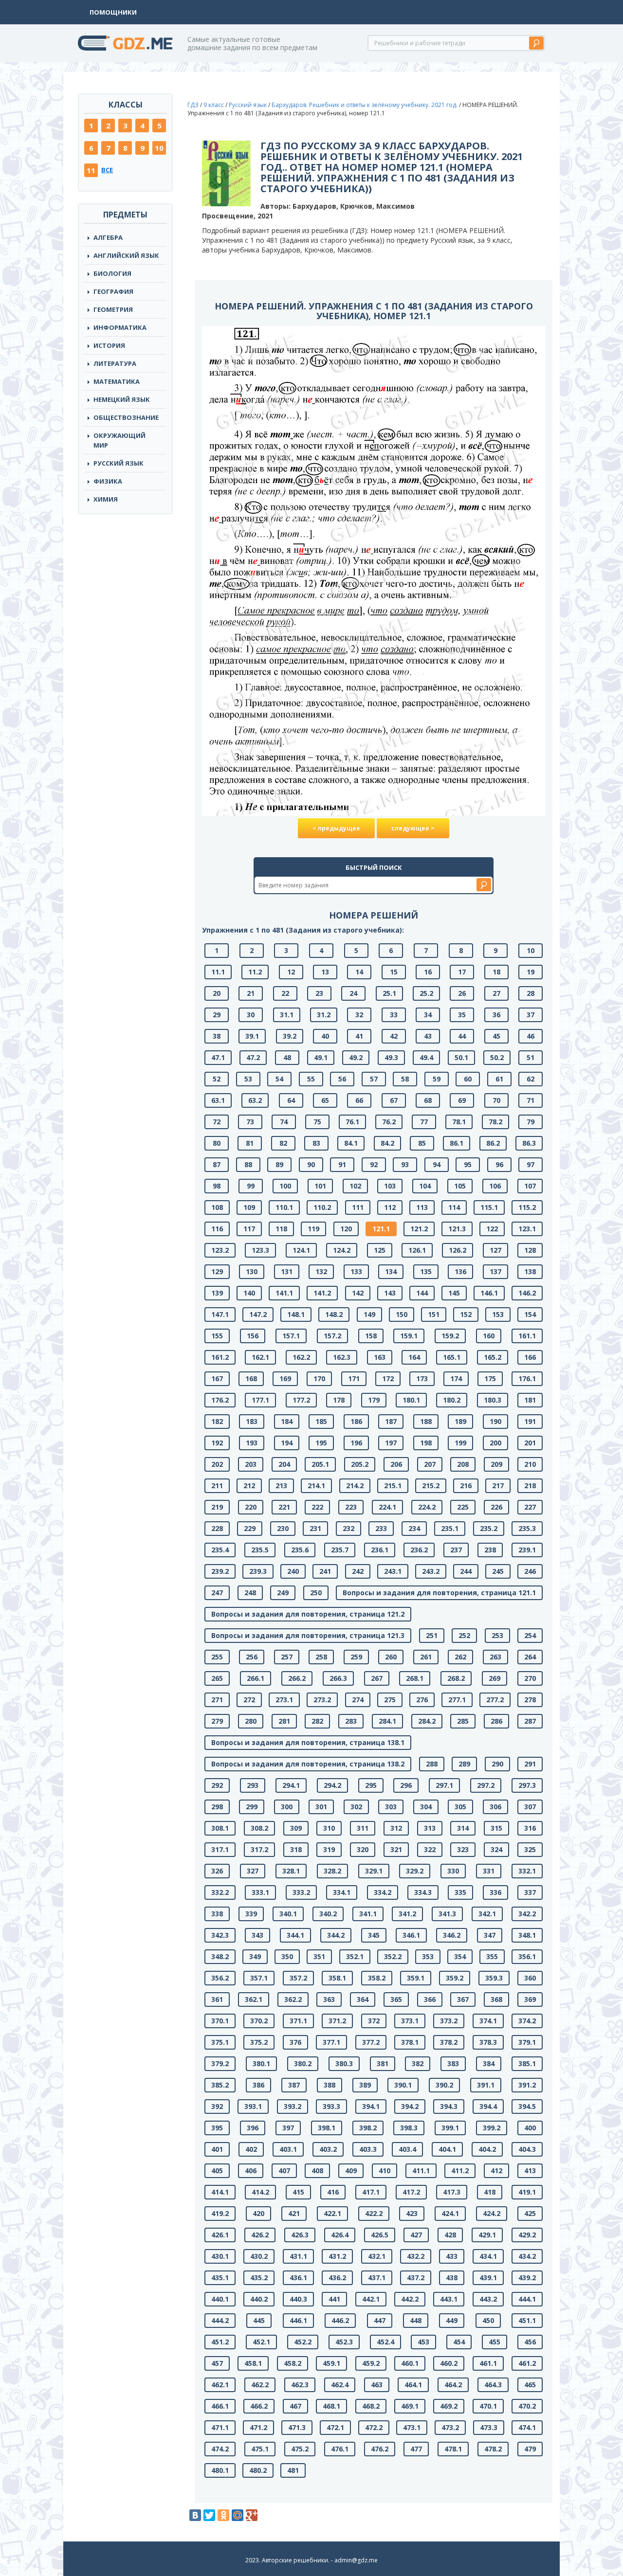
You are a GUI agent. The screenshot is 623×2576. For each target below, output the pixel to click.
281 (284, 1721)
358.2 (377, 1978)
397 (288, 2128)
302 (356, 1807)
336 (495, 1892)
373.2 (449, 2021)
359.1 (416, 1978)
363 (329, 1999)
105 (460, 1186)
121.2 (419, 1229)
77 (424, 1122)
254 (530, 1635)
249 (283, 1593)
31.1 (287, 1015)
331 (489, 1871)
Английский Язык (126, 255)
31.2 (324, 1015)
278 (530, 1700)
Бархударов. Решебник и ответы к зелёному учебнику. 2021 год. (365, 105)
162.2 (301, 1357)
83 (316, 1143)
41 (359, 1036)
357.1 (259, 1978)
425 (530, 2213)
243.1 (393, 1571)
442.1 (371, 2299)
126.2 (458, 1250)
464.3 (493, 2385)
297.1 (444, 1785)
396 (253, 2128)
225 (463, 1507)
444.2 (220, 2320)
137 (495, 1271)
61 (499, 1079)
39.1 (252, 1036)
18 (496, 972)
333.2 (301, 1892)
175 (490, 1378)
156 (253, 1336)
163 (380, 1357)
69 (462, 1100)
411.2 (460, 2171)
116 (217, 1229)
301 (321, 1807)
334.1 (342, 1892)
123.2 (220, 1250)
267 (377, 1678)
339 (251, 1914)
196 (356, 1443)
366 (430, 1999)
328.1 (291, 1871)
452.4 (385, 2342)
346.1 (411, 1935)
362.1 (254, 1999)
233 (381, 1528)
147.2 (258, 1314)
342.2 (527, 1914)
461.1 (488, 2363)
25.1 (389, 993)
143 (390, 1293)
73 (250, 1122)
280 (251, 1721)
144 (422, 1293)
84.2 (387, 1143)
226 (496, 1507)
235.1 (450, 1528)
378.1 (410, 2042)
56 (342, 1079)
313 (430, 1828)
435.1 (220, 2278)
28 (531, 993)
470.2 (527, 2406)
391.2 (527, 2085)
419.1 (527, 2192)
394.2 (410, 2106)
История (109, 345)
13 (325, 972)
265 (217, 1678)
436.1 (298, 2278)
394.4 (488, 2106)
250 (316, 1593)
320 (363, 1849)
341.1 (368, 1914)
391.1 (486, 2085)
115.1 (489, 1207)
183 (252, 1421)
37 (531, 1015)
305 (460, 1807)
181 (530, 1400)
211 (217, 1486)
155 (217, 1336)
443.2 (488, 2299)
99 (251, 1186)
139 (217, 1293)
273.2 (322, 1700)
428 (450, 2235)
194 (287, 1443)
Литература (115, 363)
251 (432, 1635)
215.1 (393, 1486)
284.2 (427, 1721)
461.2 (527, 2363)
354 (460, 1956)
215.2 (431, 1486)
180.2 (452, 1400)
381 (383, 2063)
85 (422, 1143)
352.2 (393, 1956)
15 (394, 972)
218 (530, 1486)
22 (285, 993)
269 (495, 1678)
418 (490, 2192)
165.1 (452, 1357)
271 (217, 1700)
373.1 (410, 2021)
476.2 (380, 2449)
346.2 (452, 1935)
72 (217, 1122)
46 (531, 1036)
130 (252, 1271)
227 (530, 1507)
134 (391, 1271)
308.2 (259, 1828)
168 (251, 1378)
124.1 (301, 1250)
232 (348, 1528)
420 (258, 2213)
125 (380, 1250)
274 (358, 1700)
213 (281, 1486)
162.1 (260, 1357)
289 (464, 1764)
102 (355, 1186)
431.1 (298, 2256)
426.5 (380, 2235)
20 (217, 993)
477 (416, 2449)
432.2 (416, 2256)
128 (530, 1250)
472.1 (335, 2427)
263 (495, 1657)
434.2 (527, 2256)
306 (495, 1807)
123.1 (527, 1229)
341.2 (407, 1914)
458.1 (253, 2363)
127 (495, 1250)
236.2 (419, 1550)
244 (466, 1571)
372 (374, 2021)
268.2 (456, 1678)
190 (495, 1421)
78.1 (459, 1122)
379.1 (527, 2042)
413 (530, 2171)
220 (251, 1507)
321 (396, 1849)
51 (531, 1057)
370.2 (259, 2021)
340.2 (328, 1914)
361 (217, 1999)
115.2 (527, 1207)
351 (319, 1956)
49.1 (321, 1057)
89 (279, 1164)
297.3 (527, 1785)
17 (462, 972)
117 (249, 1229)
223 (351, 1507)
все (107, 170)
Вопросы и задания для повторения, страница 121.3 (308, 1635)
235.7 (340, 1550)
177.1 (260, 1400)
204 (284, 1464)
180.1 (411, 1400)
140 (249, 1293)
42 (394, 1036)
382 (418, 2063)
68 (428, 1100)
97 (531, 1164)
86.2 (493, 1143)
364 (363, 1999)
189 (460, 1421)
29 (217, 1015)
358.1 (337, 1978)
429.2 (527, 2235)
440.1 (220, 2299)
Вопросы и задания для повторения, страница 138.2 (308, 1764)
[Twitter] (209, 2515)
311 (363, 1828)
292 (217, 1785)
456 (530, 2342)
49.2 (356, 1057)
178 (339, 1400)
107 (530, 1186)
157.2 (332, 1336)
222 (317, 1507)
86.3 (529, 1143)
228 (217, 1528)
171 (354, 1378)
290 (497, 1764)
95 (468, 1164)
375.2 (259, 2042)
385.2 (220, 2085)
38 (217, 1036)
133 (356, 1271)
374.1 (488, 2021)
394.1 (371, 2106)
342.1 (487, 1914)
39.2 (290, 1036)
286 (496, 1721)
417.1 (371, 2192)
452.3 (344, 2342)
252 (464, 1635)
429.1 (487, 2235)
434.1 (488, 2256)
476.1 (340, 2449)
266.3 (338, 1678)
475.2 (300, 2449)
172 (388, 1378)
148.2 (334, 1314)
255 (217, 1657)
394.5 (527, 2106)
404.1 (447, 2149)
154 (530, 1314)
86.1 (457, 1143)
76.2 (389, 1122)
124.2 (342, 1250)
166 (530, 1357)
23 (319, 993)
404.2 (487, 2149)
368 (496, 1999)
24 (353, 993)
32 (359, 1015)
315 (496, 1828)
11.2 (255, 972)
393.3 (331, 2106)
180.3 (493, 1400)
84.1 (351, 1143)
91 (342, 1164)
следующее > (413, 828)
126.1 (417, 1250)
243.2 (431, 1571)
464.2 (453, 2385)
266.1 (256, 1678)
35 (462, 1015)
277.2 (495, 1700)
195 (321, 1443)
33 (394, 1015)
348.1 (527, 1935)
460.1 (410, 2363)
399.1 (450, 2128)
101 (320, 1186)
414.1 (220, 2192)
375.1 (220, 2042)
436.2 (337, 2278)
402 (251, 2149)
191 (530, 1421)
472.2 (374, 2427)
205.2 (360, 1464)
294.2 (332, 1785)
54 (279, 1079)
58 (405, 1079)
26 (462, 993)
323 (463, 1849)
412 (496, 2171)
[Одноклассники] (223, 2515)
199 (460, 1443)
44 (462, 1036)
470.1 (488, 2406)
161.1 (527, 1336)
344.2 (336, 1935)
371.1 (298, 2021)
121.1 (381, 1229)
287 (530, 1721)
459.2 (371, 2363)
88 (248, 1164)
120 (346, 1229)
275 (390, 1700)
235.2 (489, 1528)
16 (428, 972)
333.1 (260, 1892)
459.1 (331, 2363)
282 (317, 1721)
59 (437, 1079)
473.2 (450, 2427)
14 (359, 972)
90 (311, 1164)
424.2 (492, 2213)
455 (495, 2342)
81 (250, 1143)
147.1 (220, 1314)
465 (530, 2385)
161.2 (220, 1357)
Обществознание (126, 417)
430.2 (259, 2256)
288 (432, 1764)
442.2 (410, 2299)
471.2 (258, 2427)
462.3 (300, 2385)
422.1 (332, 2213)
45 (496, 1036)
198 (426, 1443)
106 (495, 1186)
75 (317, 1122)
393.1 (253, 2106)
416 (333, 2192)
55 (311, 1079)
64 (291, 1100)
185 (321, 1421)
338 (217, 1914)
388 (330, 2085)
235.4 (220, 1550)
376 (295, 2042)
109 (249, 1207)
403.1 (288, 2149)
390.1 (403, 2085)
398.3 (409, 2128)
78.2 (495, 1122)
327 (253, 1871)
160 (489, 1336)
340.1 (288, 1914)
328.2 (332, 1871)
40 (325, 1036)
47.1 (218, 1057)
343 (257, 1935)
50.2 (497, 1057)
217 (498, 1486)
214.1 (316, 1486)
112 (390, 1207)
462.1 (220, 2385)
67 (394, 1100)
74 (284, 1122)
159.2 (450, 1336)
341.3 (447, 1914)
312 (396, 1828)
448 (416, 2320)
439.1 (488, 2278)
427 (416, 2235)
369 (530, 1999)
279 (217, 1721)
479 (530, 2449)
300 (287, 1807)
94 (437, 1164)
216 (466, 1486)
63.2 (255, 1100)
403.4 (407, 2149)
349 (255, 1956)
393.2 (293, 2106)
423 (412, 2213)
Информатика (120, 327)
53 (248, 1079)
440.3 (298, 2299)
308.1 (220, 1828)
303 (391, 1807)
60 (468, 1079)
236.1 (380, 1550)
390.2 (444, 2085)
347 (490, 1935)
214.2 (355, 1486)
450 (488, 2320)
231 (315, 1528)
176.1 (527, 1378)
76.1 (352, 1122)
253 (497, 1635)
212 (249, 1486)
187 (391, 1421)
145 (454, 1293)
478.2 (493, 2449)
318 (296, 1849)
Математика (117, 381)
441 (334, 2299)
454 (459, 2342)
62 (531, 1079)
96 (499, 1164)
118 (281, 1229)
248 (250, 1593)
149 (369, 1314)
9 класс (214, 105)
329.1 (374, 1871)
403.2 (328, 2149)
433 (452, 2256)
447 (380, 2320)
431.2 (337, 2256)
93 (405, 1164)
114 (454, 1207)
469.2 (449, 2406)
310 (329, 1828)
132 (321, 1271)
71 (531, 1100)
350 (287, 1956)
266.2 (297, 1678)
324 (496, 1849)
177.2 (301, 1400)
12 (291, 972)
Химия (106, 499)
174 (456, 1378)
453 (423, 2342)
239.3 (258, 1571)
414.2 (260, 2192)
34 (428, 1015)
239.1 (527, 1550)
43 (428, 1036)
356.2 (220, 1978)
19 (531, 972)
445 (259, 2320)
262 (460, 1657)
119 (313, 1229)
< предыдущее (336, 828)
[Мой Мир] (238, 2515)
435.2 (259, 2278)
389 (365, 2085)
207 (430, 1464)
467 (295, 2406)
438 (452, 2278)
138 (530, 1271)
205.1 (320, 1464)
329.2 (415, 1871)
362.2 (293, 1999)
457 (217, 2363)
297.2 (486, 1785)
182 (217, 1421)
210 (530, 1464)
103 (390, 1186)
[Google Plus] (252, 2515)
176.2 (220, 1400)
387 (294, 2085)
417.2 (411, 2192)
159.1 (409, 1336)
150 (402, 1314)
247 (217, 1593)
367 (463, 1999)
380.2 (303, 2063)
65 (325, 1100)
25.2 (426, 993)
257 (287, 1657)
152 (466, 1314)
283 (351, 1721)
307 (530, 1807)
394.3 (449, 2106)
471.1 (220, 2427)
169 (285, 1378)
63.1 (218, 1100)
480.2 (258, 2470)
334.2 (383, 1892)
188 (426, 1421)
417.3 (452, 2192)
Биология (112, 273)
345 (374, 1935)
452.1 (261, 2342)
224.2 (427, 1507)
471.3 (297, 2427)
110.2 (322, 1207)
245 (498, 1571)
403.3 (368, 2149)
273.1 (284, 1700)
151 (434, 1314)
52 (217, 1079)
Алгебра (108, 237)
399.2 (492, 2128)
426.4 (340, 2235)
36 (496, 1015)
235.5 (260, 1550)
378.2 (449, 2042)
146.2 (527, 1293)
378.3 (488, 2042)
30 (251, 1015)
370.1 (220, 2021)
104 (425, 1186)
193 (252, 1443)
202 (217, 1464)
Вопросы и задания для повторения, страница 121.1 (439, 1593)
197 (391, 1443)
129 (217, 1271)
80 (217, 1143)
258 (321, 1657)
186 (356, 1421)
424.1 (450, 2213)
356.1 (527, 1956)
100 (285, 1186)
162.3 (342, 1357)
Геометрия (113, 309)
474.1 (527, 2427)
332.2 (220, 1892)
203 (251, 1464)
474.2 (220, 2449)
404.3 (527, 2149)
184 (287, 1421)
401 (217, 2149)
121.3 (457, 1229)
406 (251, 2171)
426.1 (220, 2235)
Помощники (113, 12)
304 (426, 1807)
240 (293, 1571)
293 (253, 1785)
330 (453, 1871)
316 (530, 1828)
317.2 (259, 1849)
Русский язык (119, 463)
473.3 (489, 2427)
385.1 (527, 2063)
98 (217, 1186)
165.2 (493, 1357)
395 (217, 2128)
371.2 (337, 2021)
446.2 (340, 2320)
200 (495, 1443)
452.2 (303, 2342)
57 (374, 1079)
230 (283, 1528)
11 (91, 170)
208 (463, 1464)
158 (371, 1336)
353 (428, 1956)
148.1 (296, 1314)
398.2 (368, 2128)
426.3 (300, 2235)
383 (453, 2063)
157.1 (291, 1336)
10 (159, 148)
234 (414, 1528)
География (113, 291)
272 (249, 1700)
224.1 (387, 1507)
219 (217, 1507)
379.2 (220, 2063)
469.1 (410, 2406)
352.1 (355, 1956)
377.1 (331, 2042)
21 (251, 993)
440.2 (259, 2299)
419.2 (220, 2213)
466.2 (259, 2406)
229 (250, 1528)
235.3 (527, 1528)
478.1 (453, 2449)
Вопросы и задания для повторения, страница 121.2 (308, 1614)
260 (391, 1657)
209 (496, 1464)
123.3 (260, 1250)
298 (217, 1807)
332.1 (527, 1871)
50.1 (461, 1057)
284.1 (387, 1721)
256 (252, 1657)
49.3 (391, 1057)
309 (296, 1828)
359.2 (455, 1978)
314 (463, 1828)
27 (496, 993)
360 (530, 1978)
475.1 (260, 2449)
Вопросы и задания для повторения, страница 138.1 (308, 1742)
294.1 (291, 1785)
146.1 (489, 1293)
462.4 (340, 2385)
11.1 (218, 972)
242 (358, 1571)
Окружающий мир (119, 440)
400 (530, 2128)
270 (530, 1678)
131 (287, 1271)
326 (217, 1871)
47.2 (253, 1057)
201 (530, 1443)
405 (217, 2171)
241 (325, 1571)
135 (426, 1271)
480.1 (220, 2470)
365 (396, 1999)
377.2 (371, 2042)
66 (359, 1100)
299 (252, 1807)
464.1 (413, 2385)
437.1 (377, 2278)
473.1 (412, 2427)
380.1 (261, 2063)
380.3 (344, 2063)
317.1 (220, 1849)
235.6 (300, 1550)
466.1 (220, 2406)
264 (530, 1657)
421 (294, 2213)
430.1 (220, 2256)
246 (530, 1571)
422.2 (374, 2213)
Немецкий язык (122, 399)
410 (385, 2171)
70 (496, 1100)
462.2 (260, 2385)
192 (217, 1443)
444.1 (527, 2299)
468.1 (331, 2406)
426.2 (260, 2235)
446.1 (298, 2320)
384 (489, 2063)
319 (329, 1849)
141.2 (322, 1293)
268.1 (415, 1678)
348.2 (220, 1956)
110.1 (284, 1207)
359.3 (494, 1978)
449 (452, 2320)
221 (284, 1507)
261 (426, 1657)
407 (284, 2171)
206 (396, 1464)
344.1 (295, 1935)
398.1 (327, 2128)
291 (530, 1764)
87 (217, 1164)
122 (492, 1229)
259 (356, 1657)
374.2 (527, 2021)
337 (530, 1892)
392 (217, 2106)
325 (530, 1849)
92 (374, 1164)
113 (422, 1207)
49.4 (426, 1057)
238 (490, 1550)
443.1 (449, 2299)
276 (422, 1700)
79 (531, 1122)
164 (414, 1357)
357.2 (298, 1978)
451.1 (527, 2320)
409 (351, 2171)
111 (358, 1207)
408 (317, 2171)
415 (298, 2192)
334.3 (423, 1892)
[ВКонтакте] (195, 2515)
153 (498, 1314)
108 (217, 1207)
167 (217, 1378)
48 (287, 1057)
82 (283, 1143)
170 (319, 1378)
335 (460, 1892)
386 (258, 2085)
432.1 (377, 2256)
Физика (108, 481)
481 (293, 2470)
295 (371, 1785)
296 (406, 1785)
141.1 (284, 1293)
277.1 (457, 1700)
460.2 (449, 2363)
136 (460, 1271)
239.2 (220, 1571)
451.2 (220, 2342)
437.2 (416, 2278)
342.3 (220, 1935)
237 (456, 1550)
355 (492, 1956)
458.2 (293, 2363)
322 (430, 1849)
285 (463, 1721)
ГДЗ (193, 105)
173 (422, 1378)
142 (358, 1293)
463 (377, 2385)
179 (374, 1400)
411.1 (421, 2171)
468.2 (371, 2406)
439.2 (527, 2278)
